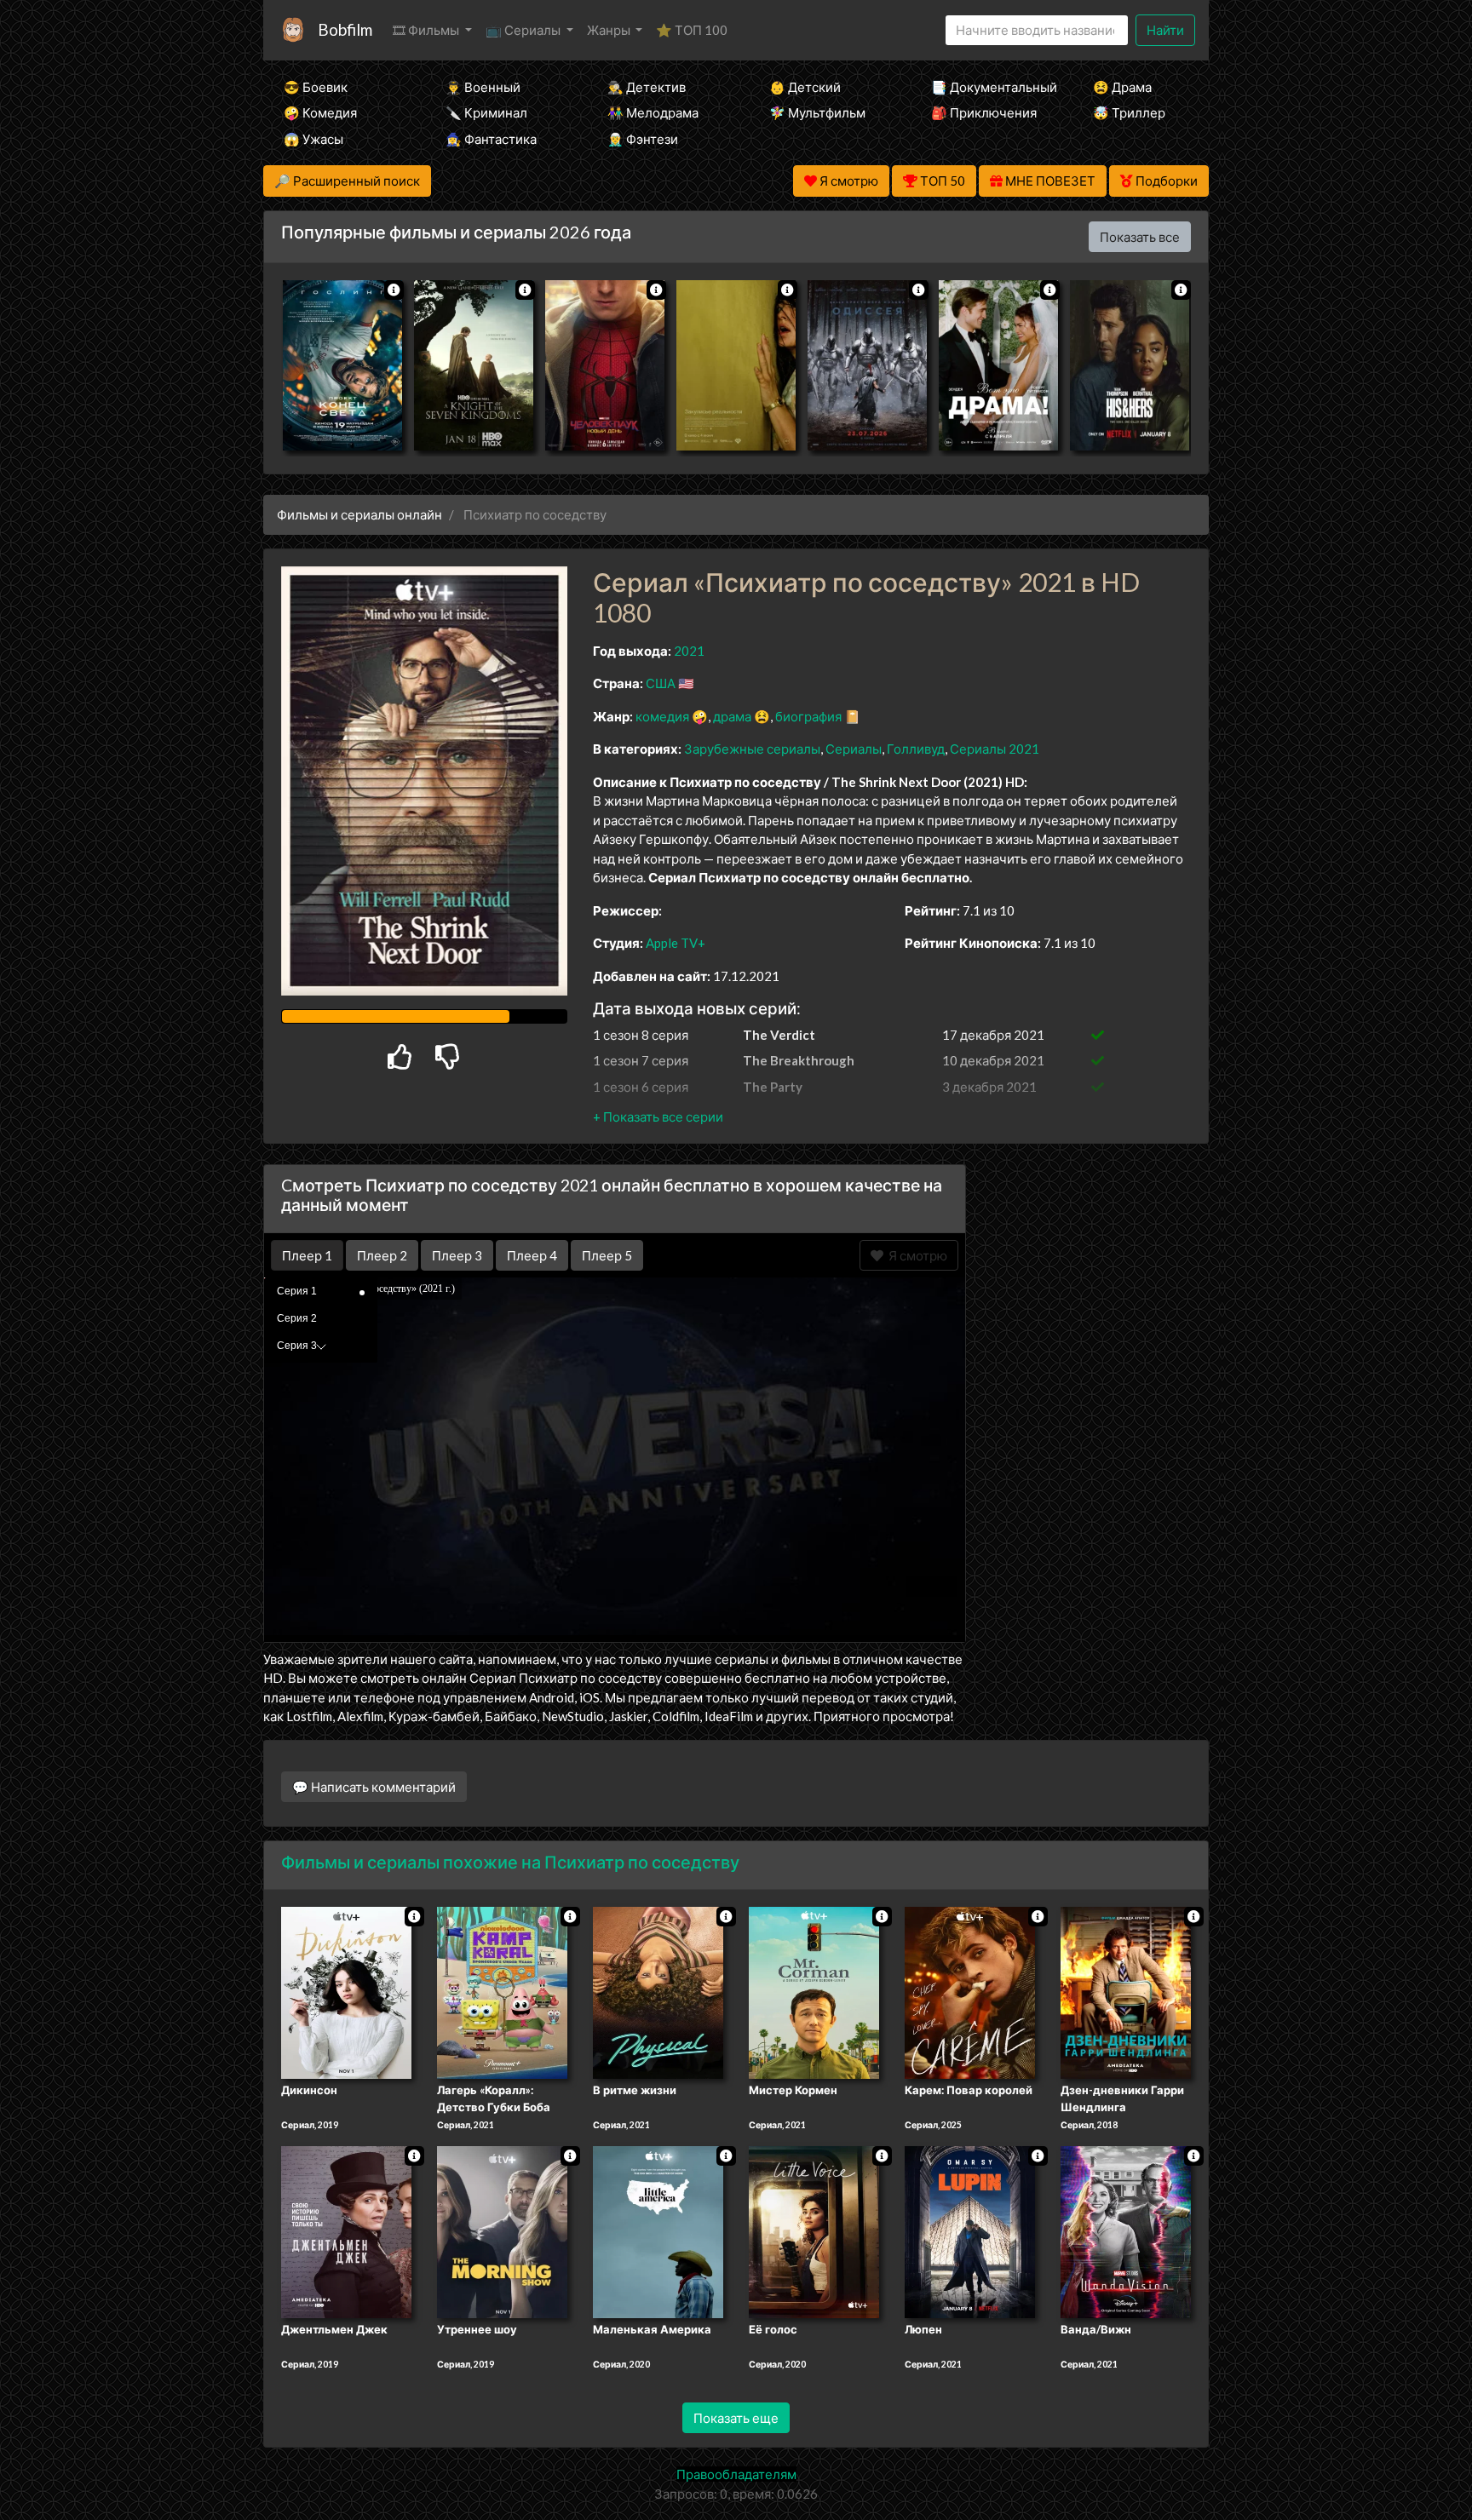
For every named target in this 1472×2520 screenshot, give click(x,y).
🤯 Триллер (1129, 112)
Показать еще (736, 2418)
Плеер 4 (532, 1255)
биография (808, 716)
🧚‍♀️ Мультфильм (817, 112)
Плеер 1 (307, 1255)
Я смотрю (915, 1255)
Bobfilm (345, 29)
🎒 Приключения (984, 112)
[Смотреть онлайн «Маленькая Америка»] (658, 2230)
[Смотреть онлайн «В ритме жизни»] (658, 1992)
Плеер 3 (457, 1255)
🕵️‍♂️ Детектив (647, 87)
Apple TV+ (676, 943)
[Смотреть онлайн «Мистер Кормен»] (814, 1992)
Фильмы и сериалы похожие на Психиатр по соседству (510, 1862)
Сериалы (854, 749)
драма (732, 716)
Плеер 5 (607, 1255)
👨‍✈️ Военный (483, 87)
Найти (1165, 30)
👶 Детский (805, 87)
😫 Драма (1122, 87)
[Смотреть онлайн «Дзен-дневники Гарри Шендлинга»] (1126, 1992)
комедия (662, 716)
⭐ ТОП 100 (692, 30)
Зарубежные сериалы (752, 749)
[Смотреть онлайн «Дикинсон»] (346, 1992)
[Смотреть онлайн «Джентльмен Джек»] (346, 2230)
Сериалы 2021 (995, 749)
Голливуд (916, 749)
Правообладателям (736, 2474)
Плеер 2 (382, 1255)
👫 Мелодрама (653, 112)
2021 (689, 651)
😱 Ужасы (313, 139)
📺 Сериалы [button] (524, 30)
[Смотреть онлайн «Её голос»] (814, 2230)
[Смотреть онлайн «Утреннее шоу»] (502, 2230)
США (661, 683)
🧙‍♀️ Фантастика (491, 139)
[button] (658, 1116)
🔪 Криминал (486, 112)
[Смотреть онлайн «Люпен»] (970, 2230)
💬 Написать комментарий (374, 1787)
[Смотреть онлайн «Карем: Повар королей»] (970, 1992)
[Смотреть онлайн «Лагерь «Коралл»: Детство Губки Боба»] (502, 1992)
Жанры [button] (610, 30)
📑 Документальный (989, 87)
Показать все (1140, 237)
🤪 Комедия (320, 112)
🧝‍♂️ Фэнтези (643, 139)
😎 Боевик (316, 87)
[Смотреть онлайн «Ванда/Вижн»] (1126, 2230)
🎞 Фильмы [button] (427, 30)
